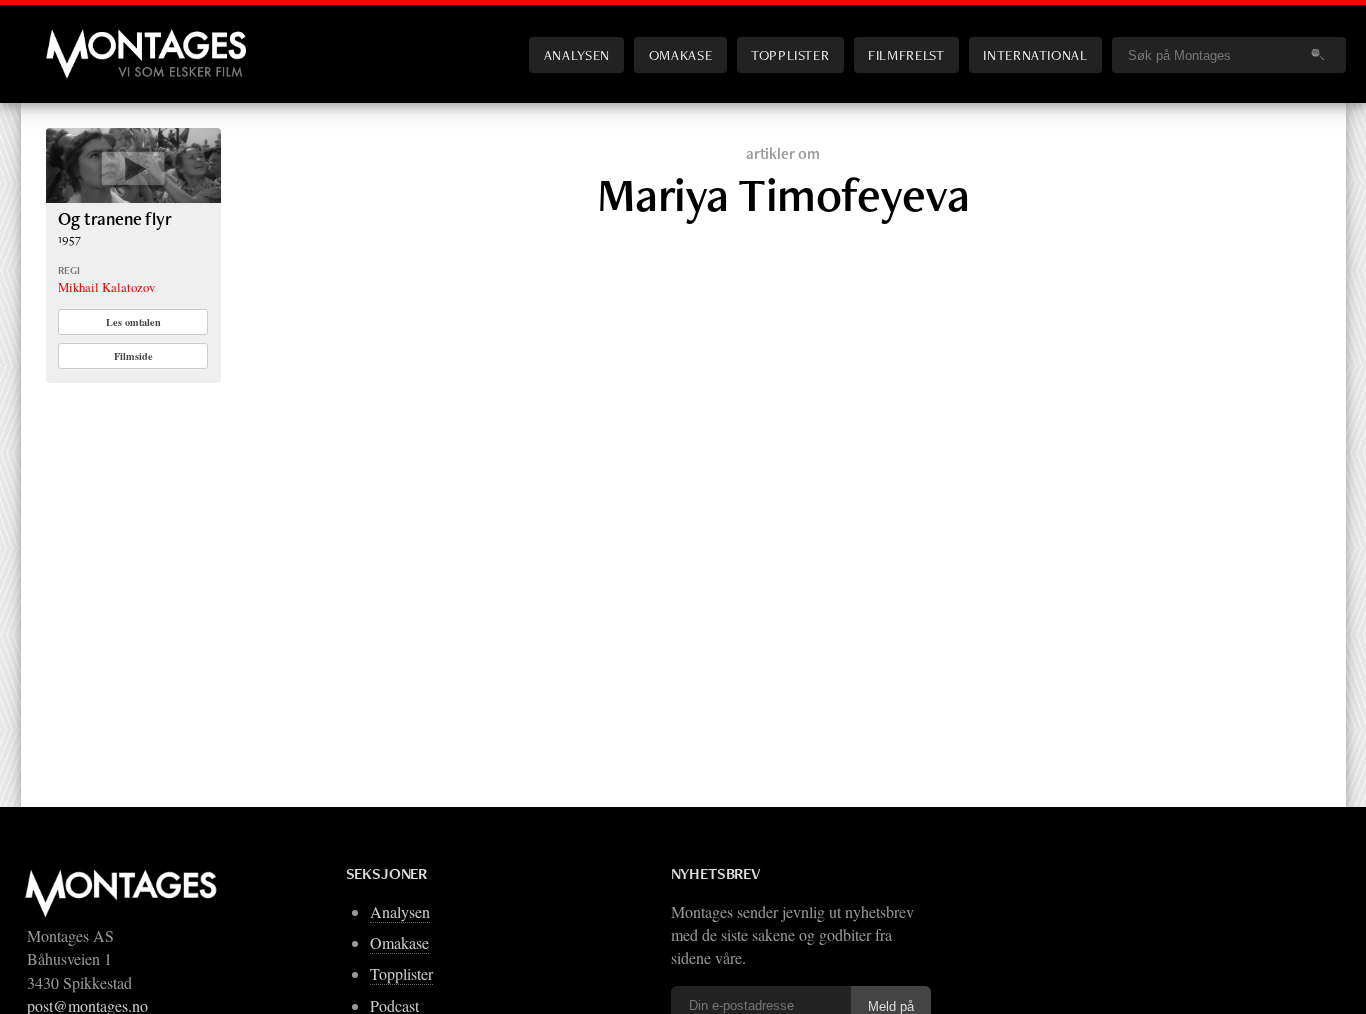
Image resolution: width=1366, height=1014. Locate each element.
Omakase (680, 54)
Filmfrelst (906, 54)
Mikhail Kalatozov (106, 287)
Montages (79, 39)
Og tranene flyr (114, 218)
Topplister (790, 54)
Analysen (577, 54)
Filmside (133, 356)
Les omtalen (133, 322)
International (1035, 54)
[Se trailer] (133, 196)
